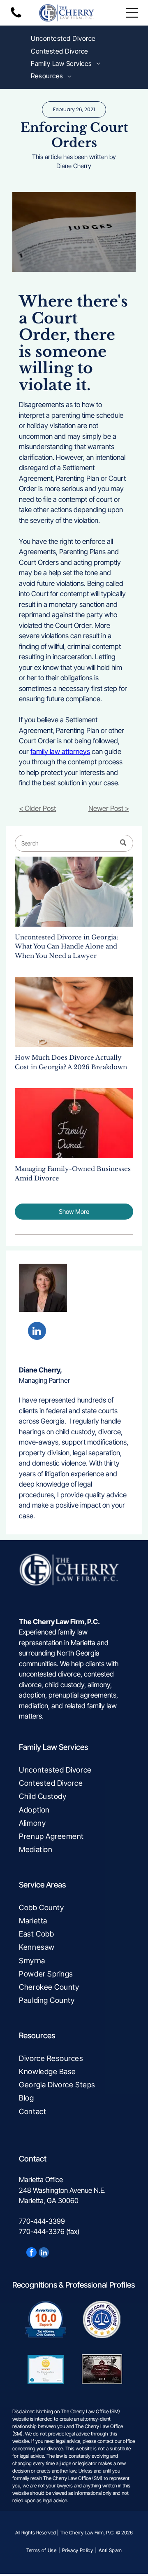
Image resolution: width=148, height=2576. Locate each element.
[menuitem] (63, 38)
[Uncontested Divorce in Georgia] (74, 892)
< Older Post (37, 808)
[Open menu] (132, 13)
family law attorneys (60, 752)
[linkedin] (37, 1332)
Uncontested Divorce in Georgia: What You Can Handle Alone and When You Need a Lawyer (66, 946)
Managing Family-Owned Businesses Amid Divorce (73, 1173)
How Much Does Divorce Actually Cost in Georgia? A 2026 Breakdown (71, 1062)
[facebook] (31, 2253)
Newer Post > (109, 808)
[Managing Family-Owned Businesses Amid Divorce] (74, 1123)
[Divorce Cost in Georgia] (74, 1012)
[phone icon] (16, 17)
